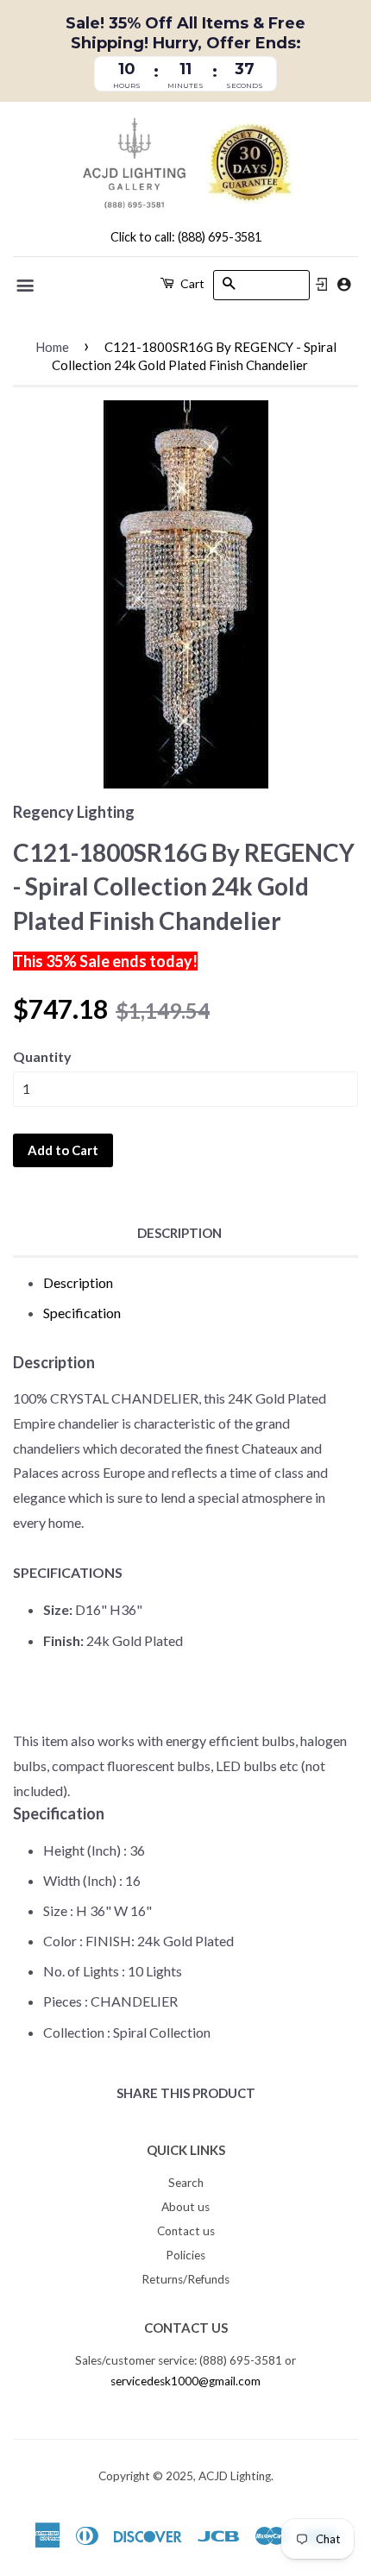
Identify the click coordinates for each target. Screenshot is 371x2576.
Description (179, 1233)
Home (52, 347)
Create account (344, 284)
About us (185, 2207)
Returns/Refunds (185, 2279)
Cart (191, 283)
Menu (26, 286)
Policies (185, 2255)
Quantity (42, 1056)
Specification (82, 1313)
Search (186, 2183)
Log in (322, 285)
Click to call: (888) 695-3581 (186, 237)
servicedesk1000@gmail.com (185, 2381)
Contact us (186, 2231)
